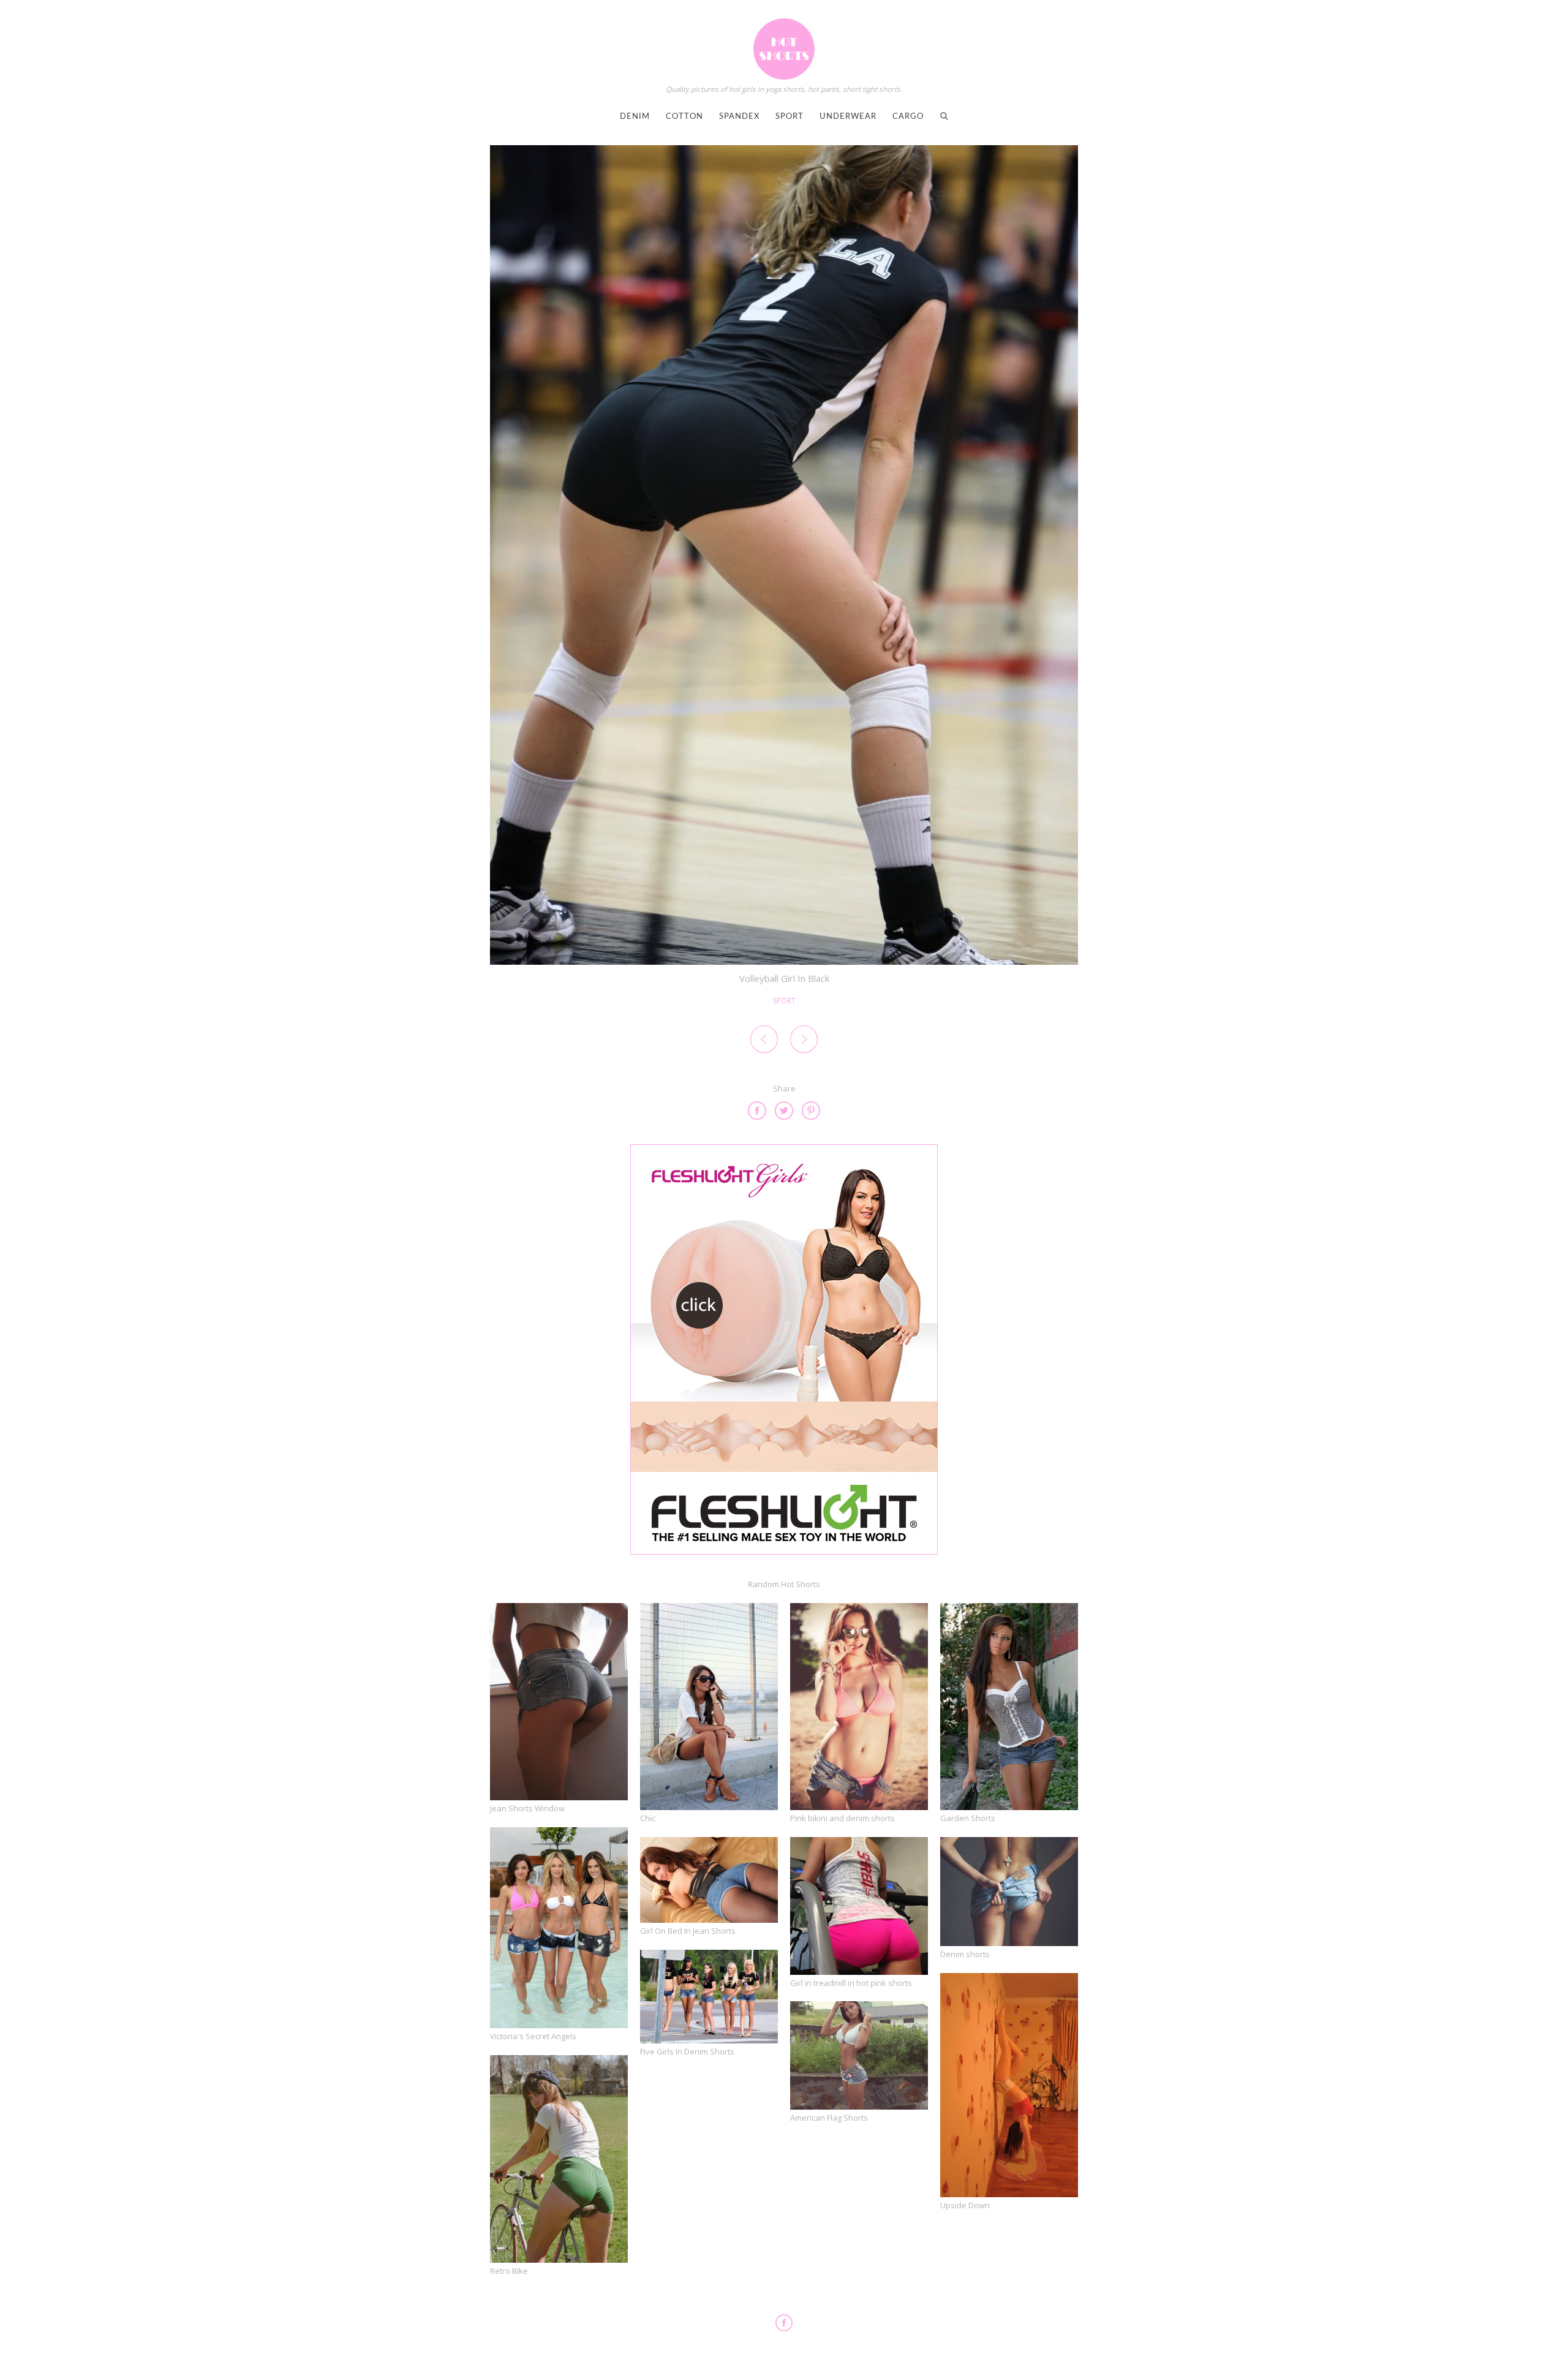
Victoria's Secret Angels (533, 2036)
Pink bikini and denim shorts (842, 1818)
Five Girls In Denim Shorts (687, 2051)
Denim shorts (965, 1954)
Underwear (848, 117)
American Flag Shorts (829, 2118)
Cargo (908, 117)
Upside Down (965, 2205)
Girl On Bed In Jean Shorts (688, 1931)
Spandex (739, 117)
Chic (648, 1818)
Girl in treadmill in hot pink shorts (851, 1983)
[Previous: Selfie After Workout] (764, 1041)
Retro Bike (509, 2271)
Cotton (684, 117)
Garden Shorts (968, 1818)
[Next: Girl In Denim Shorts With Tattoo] (804, 1041)
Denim (635, 117)
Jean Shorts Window (527, 1808)
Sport (790, 117)
